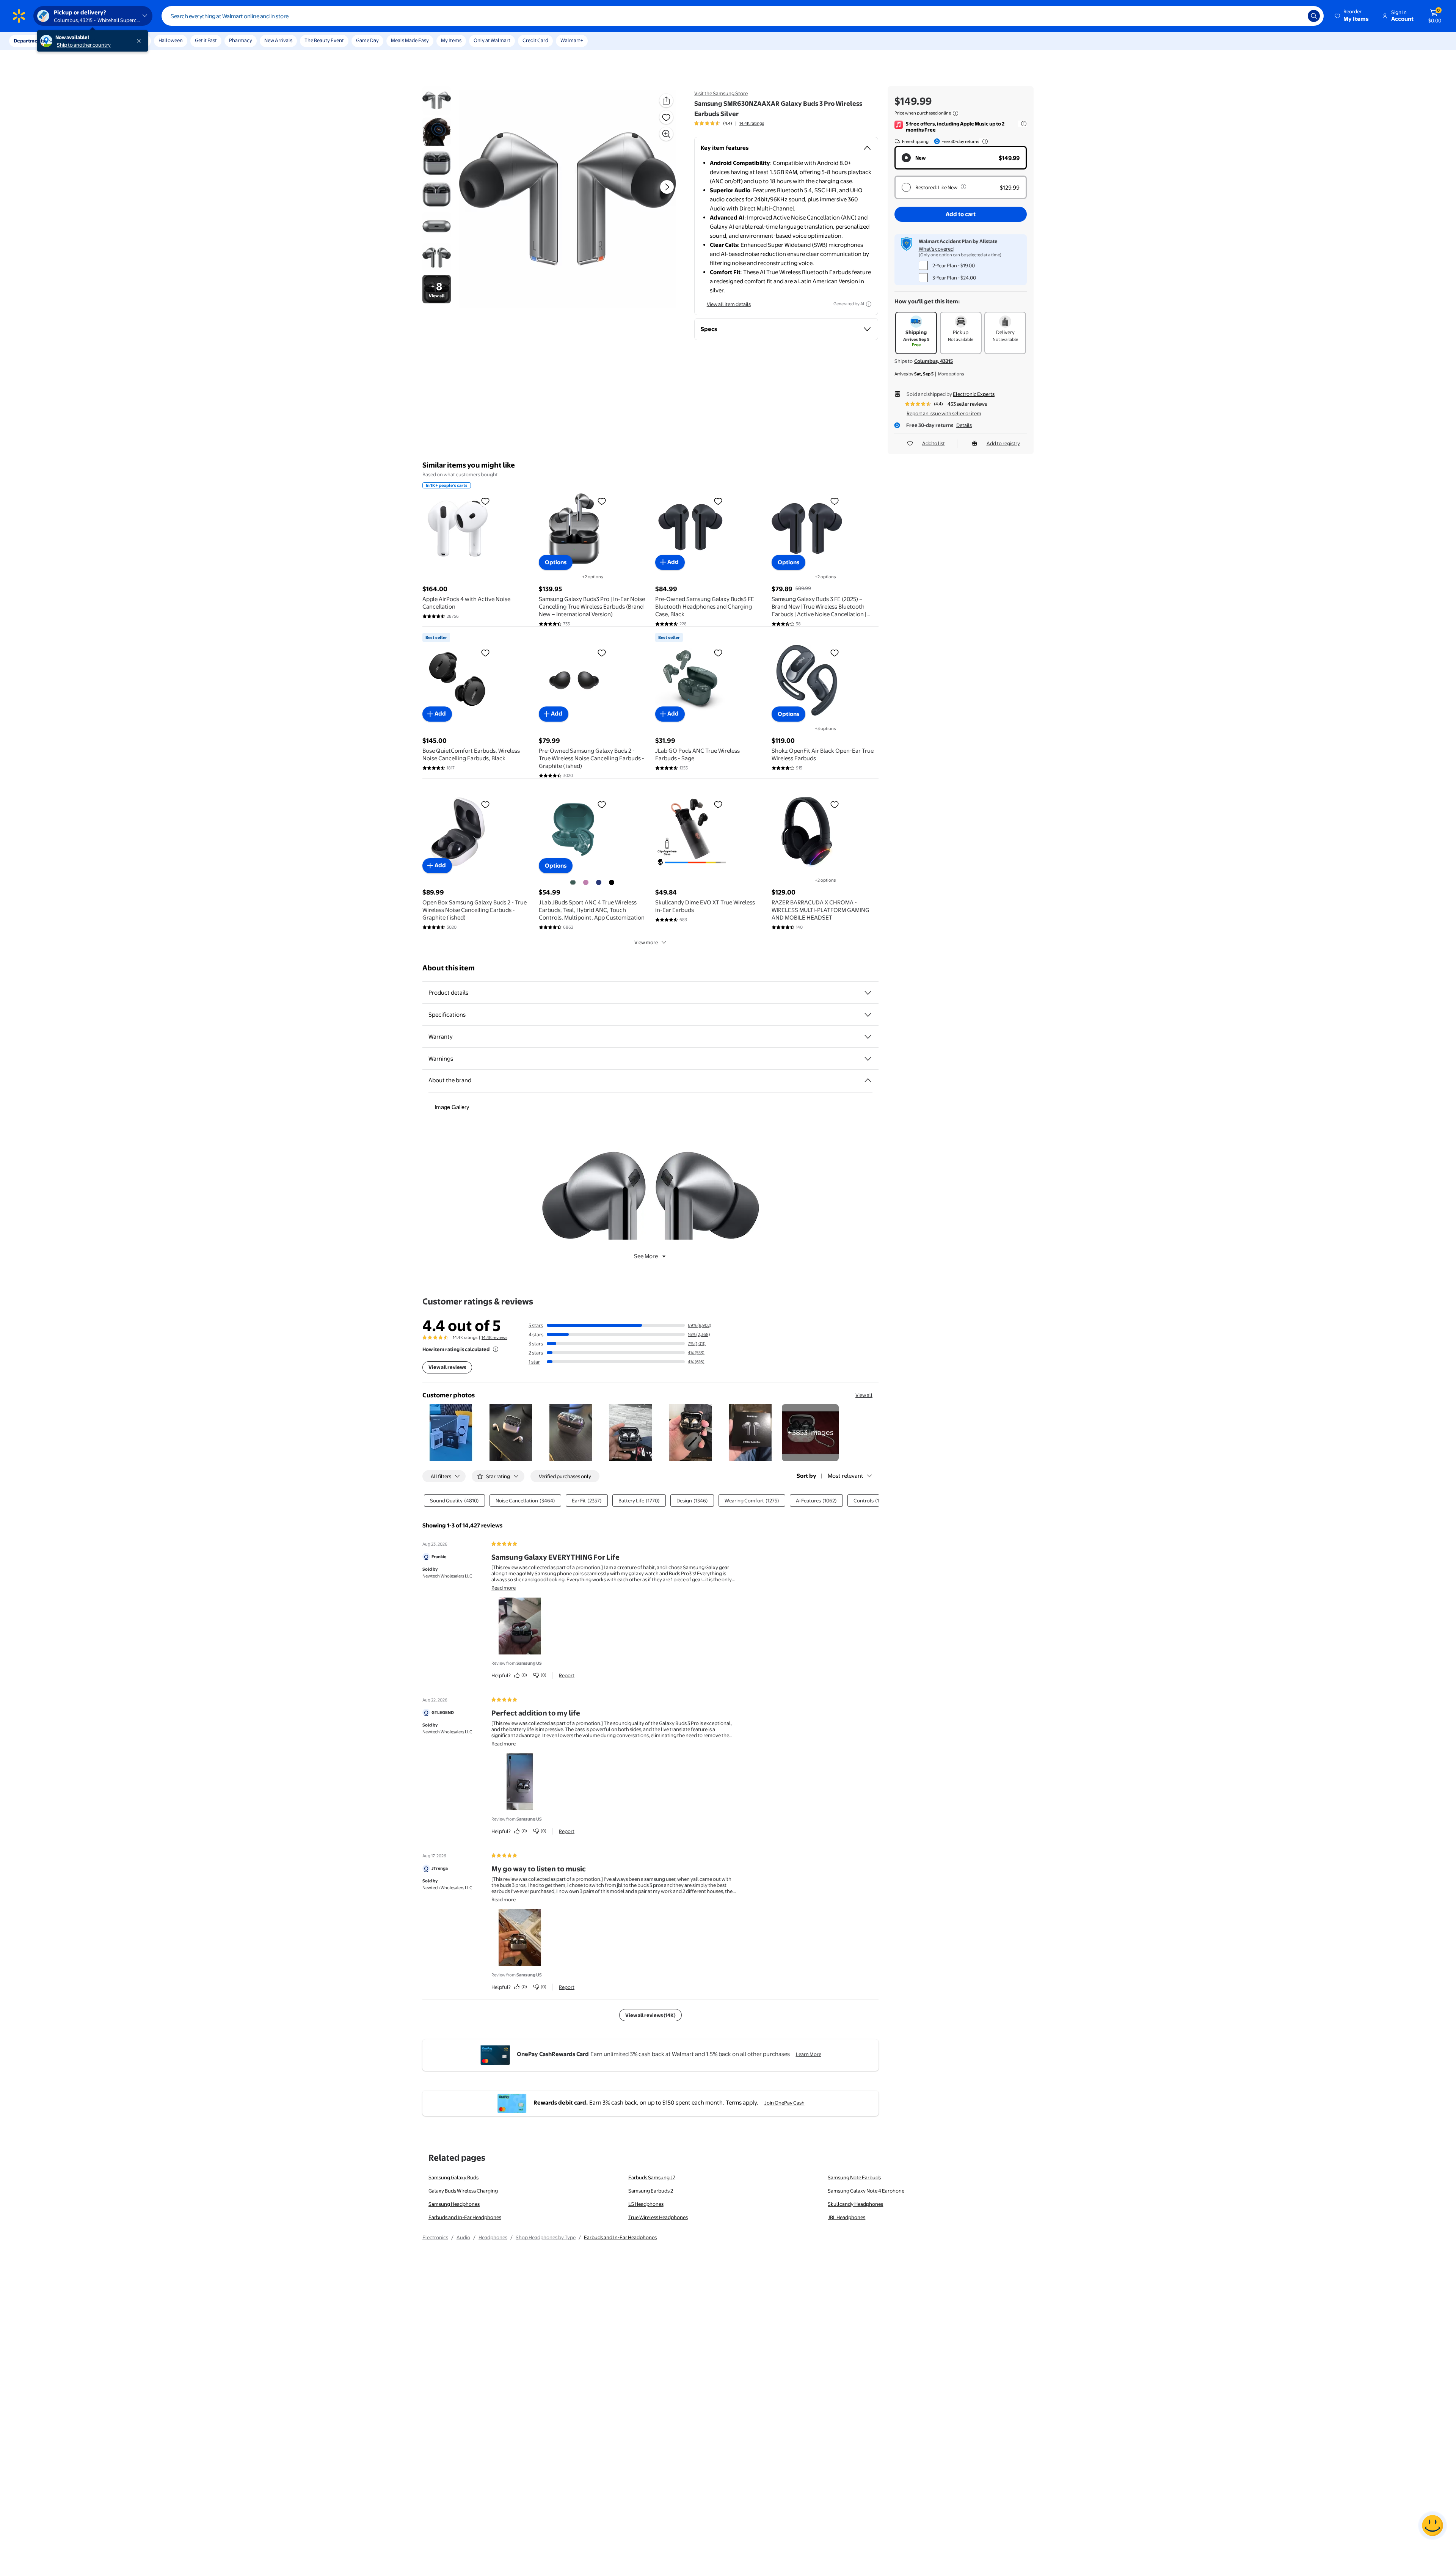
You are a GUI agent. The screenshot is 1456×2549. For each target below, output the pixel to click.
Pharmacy (241, 40)
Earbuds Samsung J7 (652, 2177)
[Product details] (868, 993)
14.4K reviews (494, 1337)
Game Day (367, 40)
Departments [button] (29, 41)
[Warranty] (868, 1037)
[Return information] (984, 141)
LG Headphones (646, 2204)
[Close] (140, 41)
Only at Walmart (492, 40)
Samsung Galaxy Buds (453, 2177)
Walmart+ (572, 40)
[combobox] (743, 16)
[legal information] (955, 113)
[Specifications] (868, 1015)
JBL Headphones (846, 2217)
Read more (504, 1588)
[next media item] (667, 187)
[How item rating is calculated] (496, 1349)
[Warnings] (868, 1059)
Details (964, 425)
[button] (1352, 16)
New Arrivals (278, 40)
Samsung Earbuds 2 (651, 2191)
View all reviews (447, 1367)
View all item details (729, 304)
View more (646, 942)
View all (864, 1395)
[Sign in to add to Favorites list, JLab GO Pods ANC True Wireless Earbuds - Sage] (718, 653)
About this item (449, 968)
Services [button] (76, 41)
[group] (729, 123)
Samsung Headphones (454, 2204)
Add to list (934, 443)
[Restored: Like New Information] (963, 187)
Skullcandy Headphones (855, 2204)
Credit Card (535, 40)
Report (567, 1675)
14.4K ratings (752, 123)
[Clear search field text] (1296, 16)
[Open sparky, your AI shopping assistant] (1432, 2525)
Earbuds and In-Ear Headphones (465, 2217)
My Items (451, 40)
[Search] (1314, 16)
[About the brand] (868, 1080)
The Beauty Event (324, 40)
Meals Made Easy (410, 40)
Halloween (171, 40)
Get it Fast (206, 40)
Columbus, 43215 (934, 361)
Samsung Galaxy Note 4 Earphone (866, 2191)
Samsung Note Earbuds (854, 2177)
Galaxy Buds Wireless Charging (463, 2191)
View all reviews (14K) (650, 2015)
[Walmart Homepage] (19, 16)
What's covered (936, 249)
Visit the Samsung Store (721, 93)
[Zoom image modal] (666, 134)
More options (951, 374)
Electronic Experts (974, 394)
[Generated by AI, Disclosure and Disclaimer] (869, 304)
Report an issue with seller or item (944, 413)
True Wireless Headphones (658, 2217)
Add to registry (1003, 443)
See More (646, 1256)
